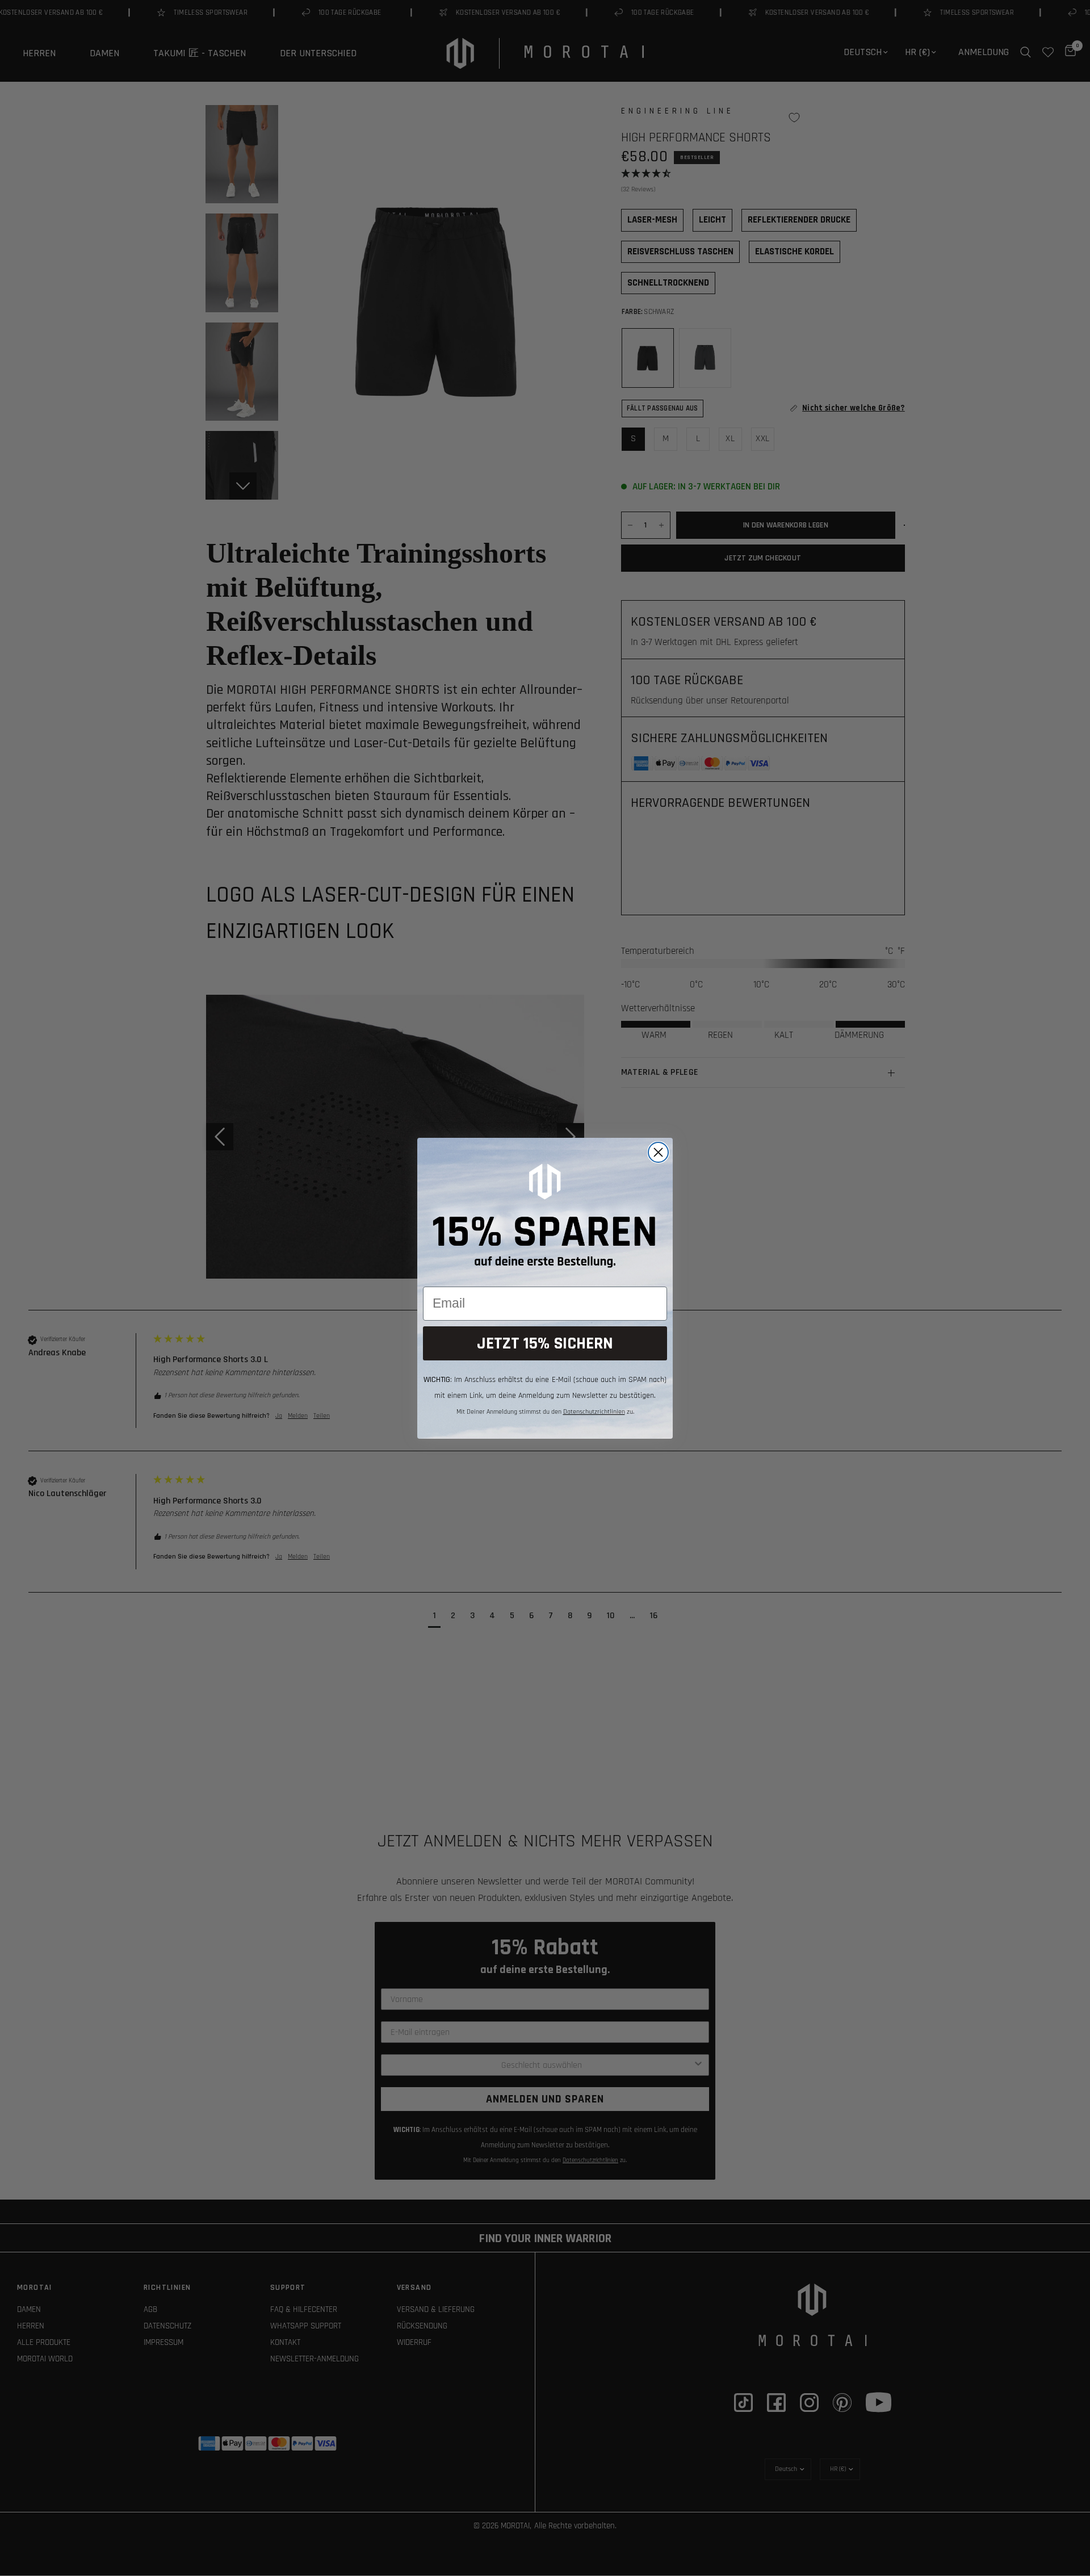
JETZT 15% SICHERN (545, 1343)
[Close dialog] (658, 1152)
